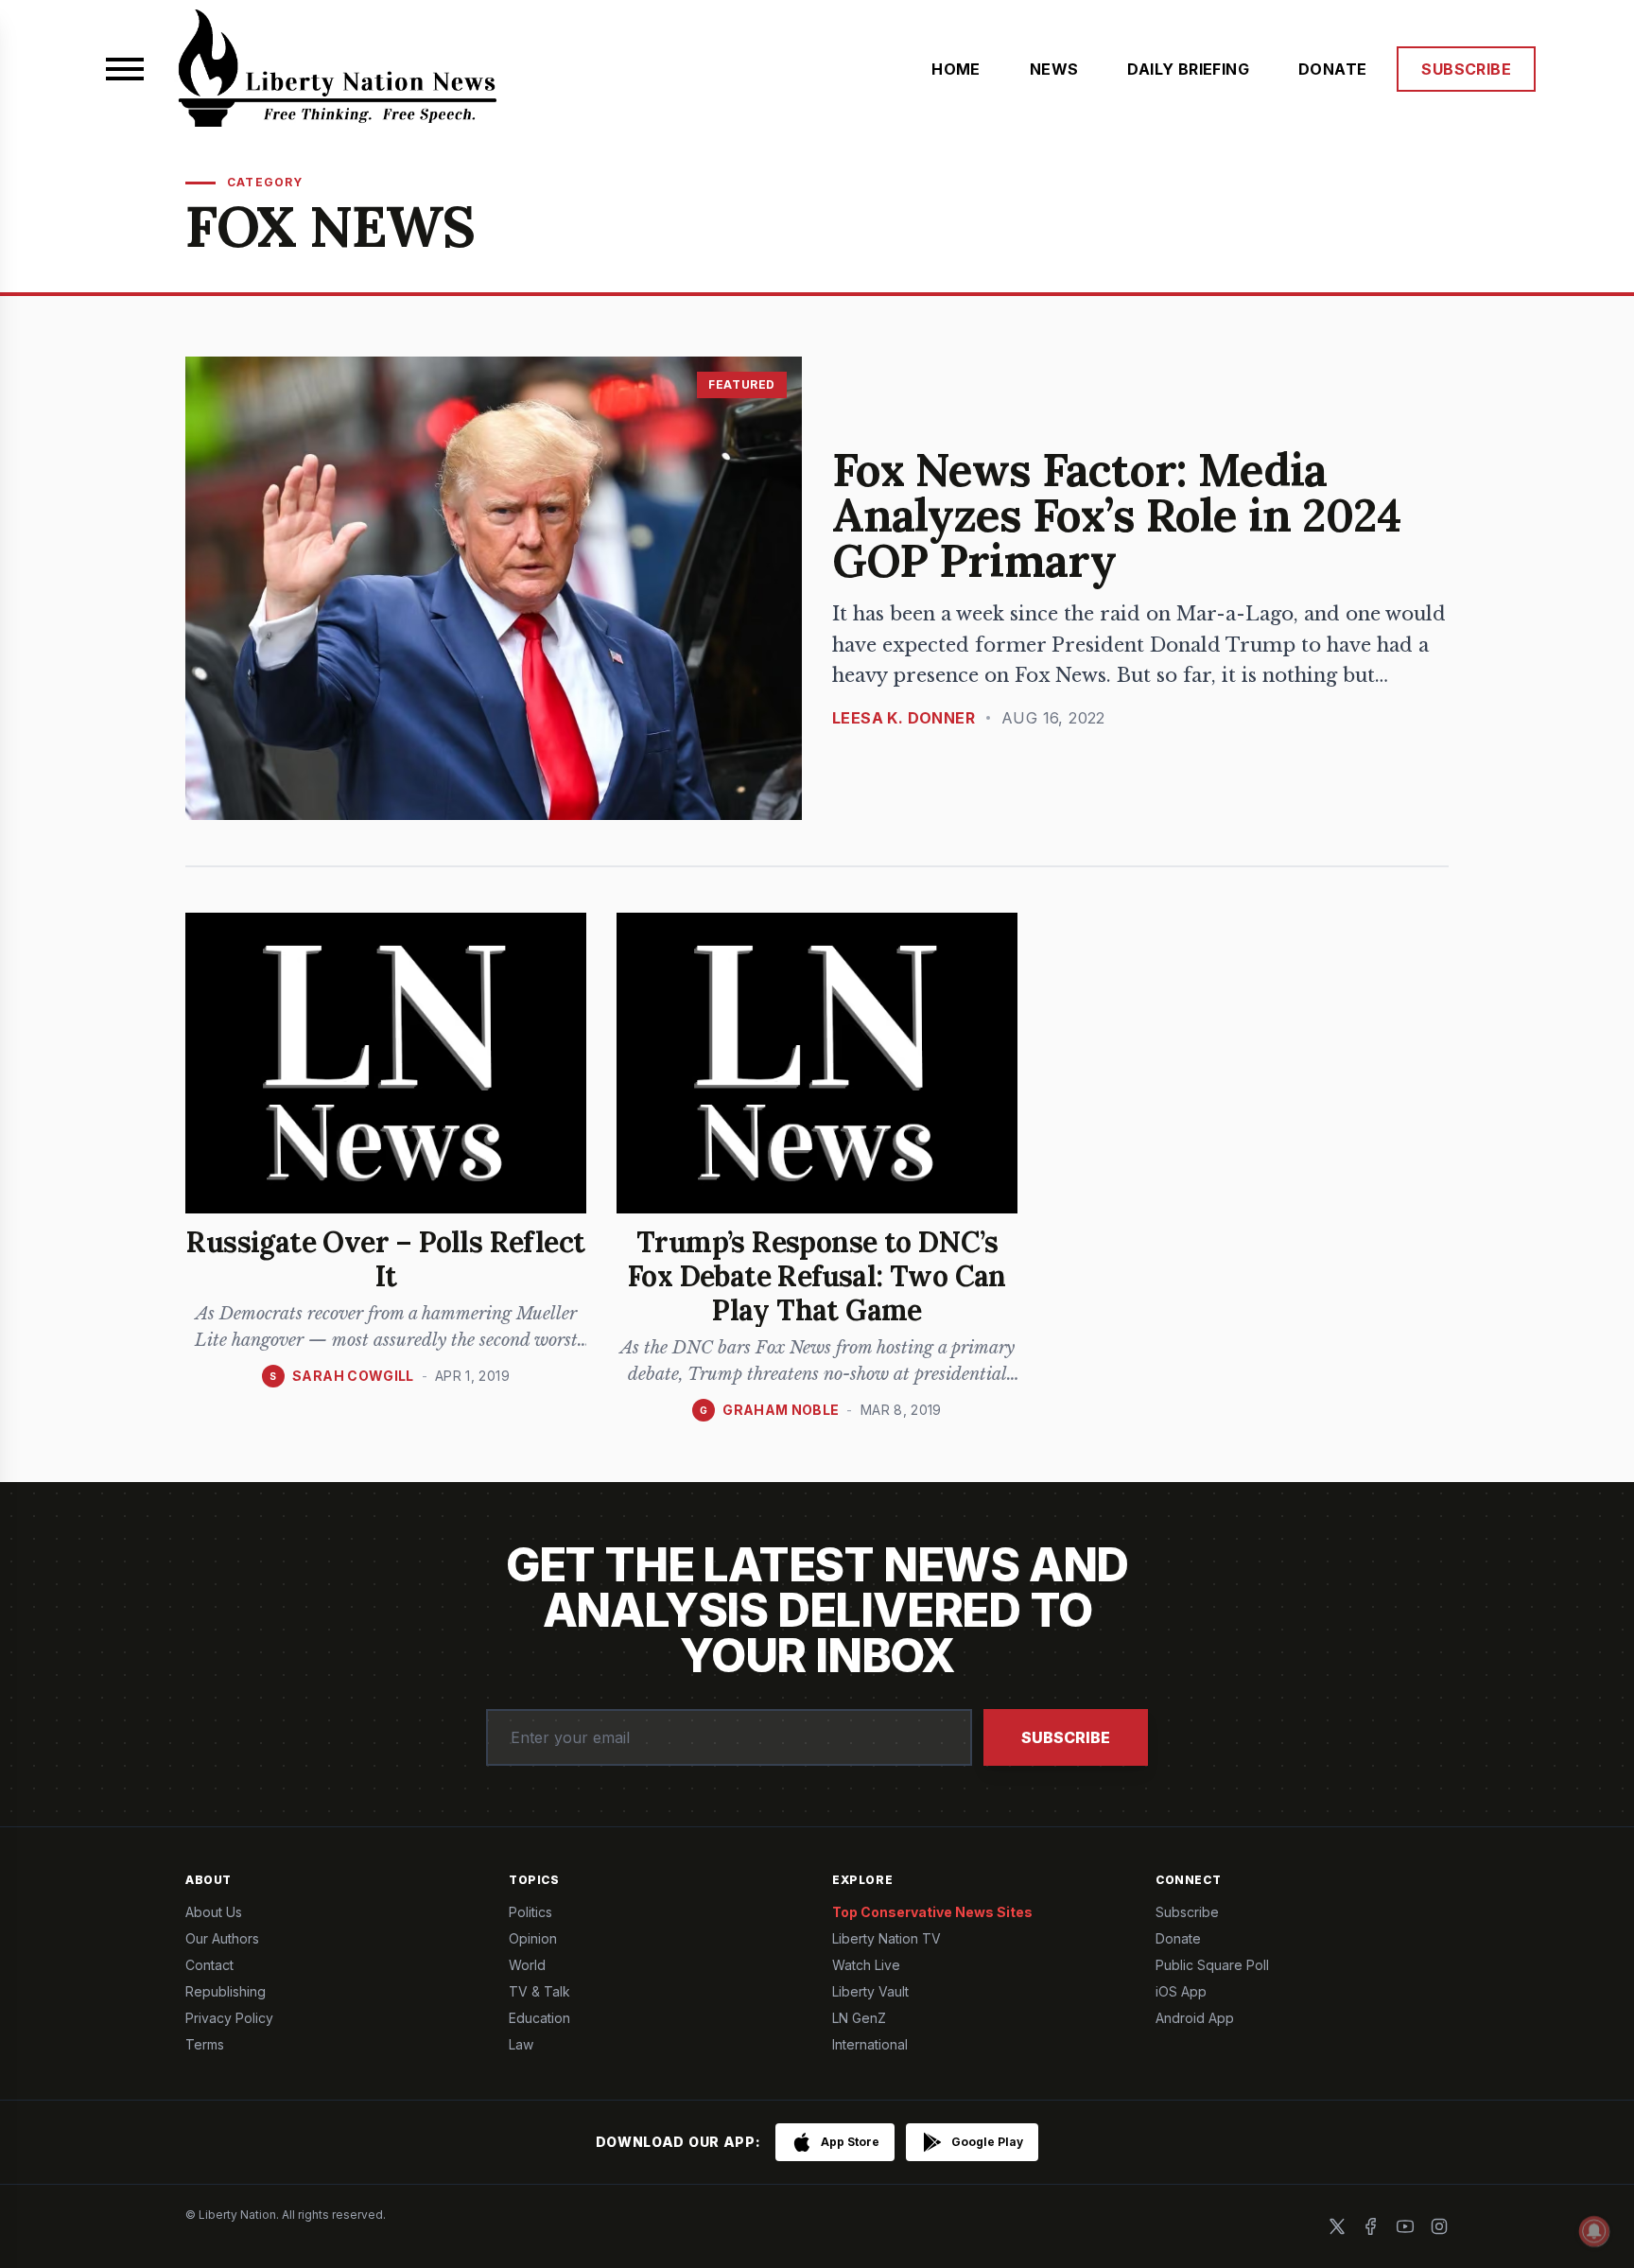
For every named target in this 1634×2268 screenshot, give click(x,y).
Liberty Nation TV (887, 1938)
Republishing (226, 1991)
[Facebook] (1371, 2226)
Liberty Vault (870, 1991)
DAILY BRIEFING (1188, 69)
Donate (1178, 1938)
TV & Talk (539, 1991)
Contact (209, 1965)
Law (521, 2044)
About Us (214, 1912)
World (527, 1965)
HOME (956, 69)
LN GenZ (859, 2018)
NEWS (1054, 69)
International (870, 2044)
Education (539, 2018)
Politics (530, 1912)
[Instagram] (1439, 2226)
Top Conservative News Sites (932, 1912)
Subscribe (1066, 1737)
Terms (205, 2044)
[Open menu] (125, 69)
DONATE (1332, 69)
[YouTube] (1405, 2226)
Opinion (533, 1938)
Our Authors (222, 1938)
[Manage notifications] (1594, 2231)
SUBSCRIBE (1466, 69)
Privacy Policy (229, 2018)
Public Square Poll (1212, 1965)
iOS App (1181, 1991)
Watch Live (866, 1965)
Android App (1195, 2018)
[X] (1337, 2226)
